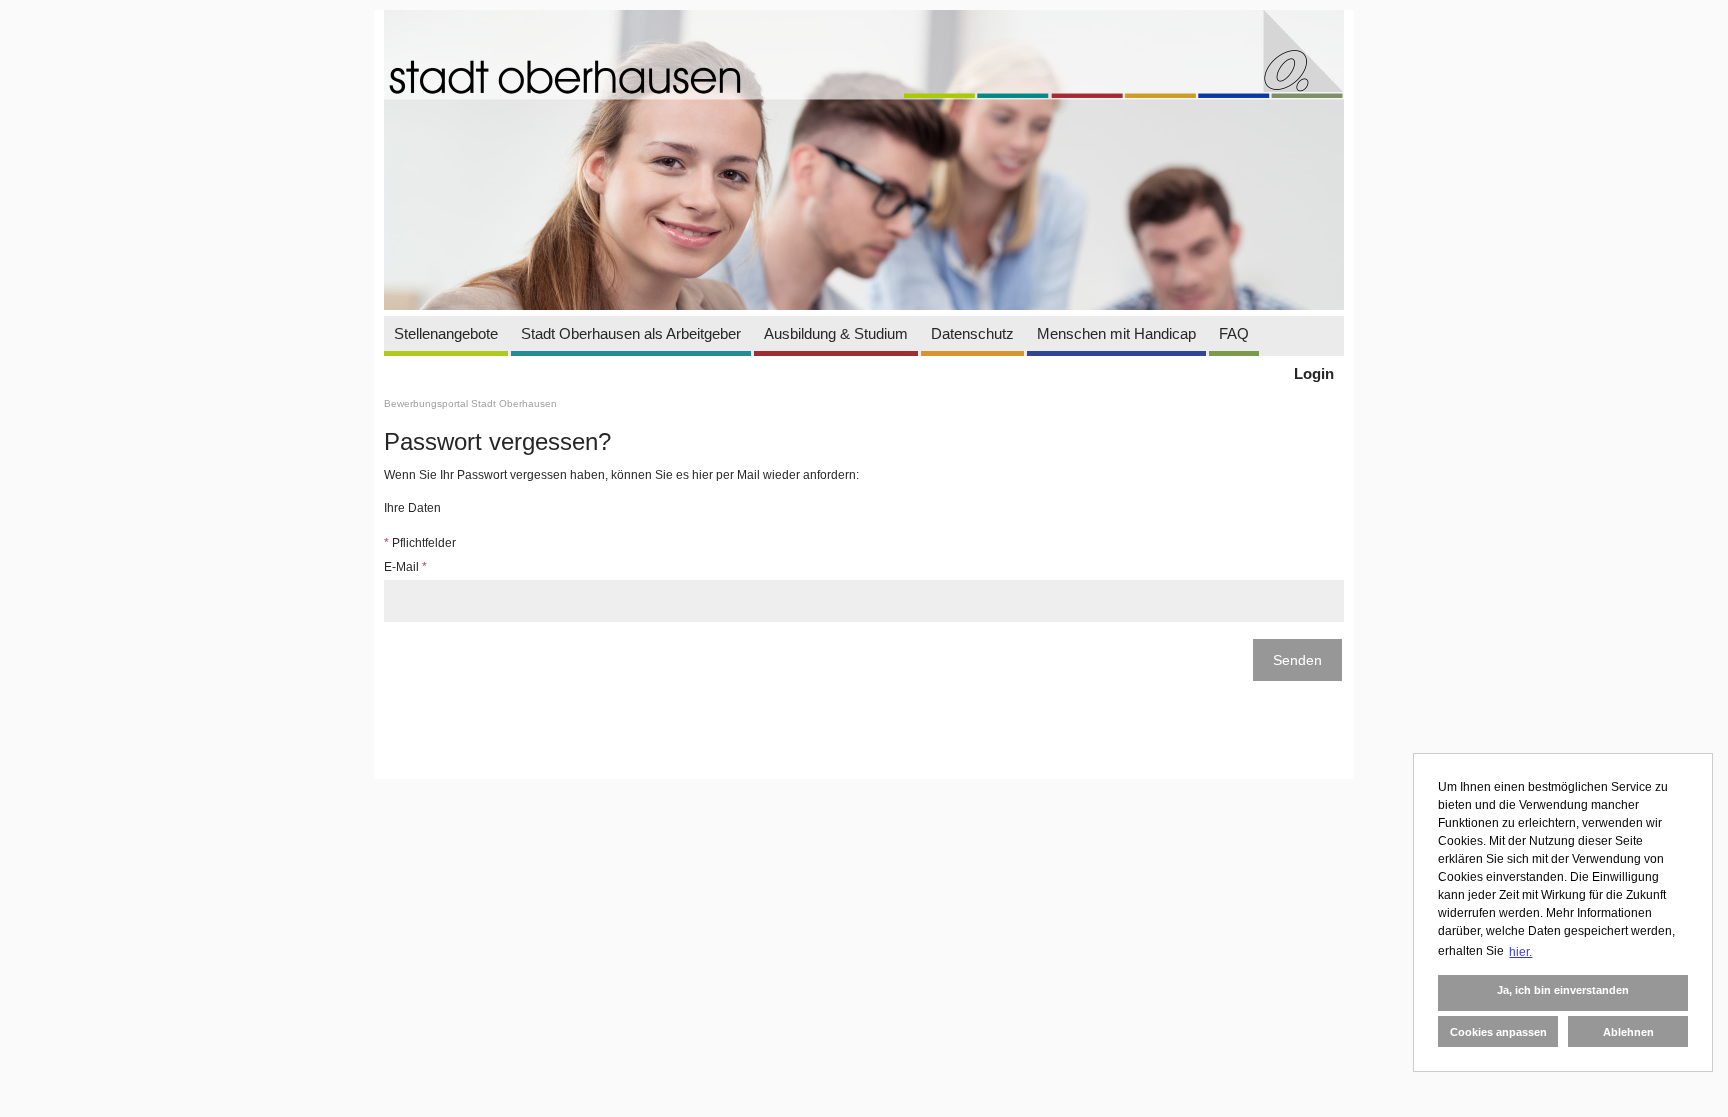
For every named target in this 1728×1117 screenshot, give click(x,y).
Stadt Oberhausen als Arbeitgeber (631, 333)
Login (1314, 373)
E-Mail (405, 567)
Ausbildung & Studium (836, 333)
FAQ (1234, 333)
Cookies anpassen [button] (1498, 1032)
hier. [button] (1520, 952)
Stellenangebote (446, 333)
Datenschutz (972, 333)
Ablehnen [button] (1628, 1032)
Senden (1297, 660)
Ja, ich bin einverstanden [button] (1563, 990)
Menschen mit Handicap (1116, 333)
